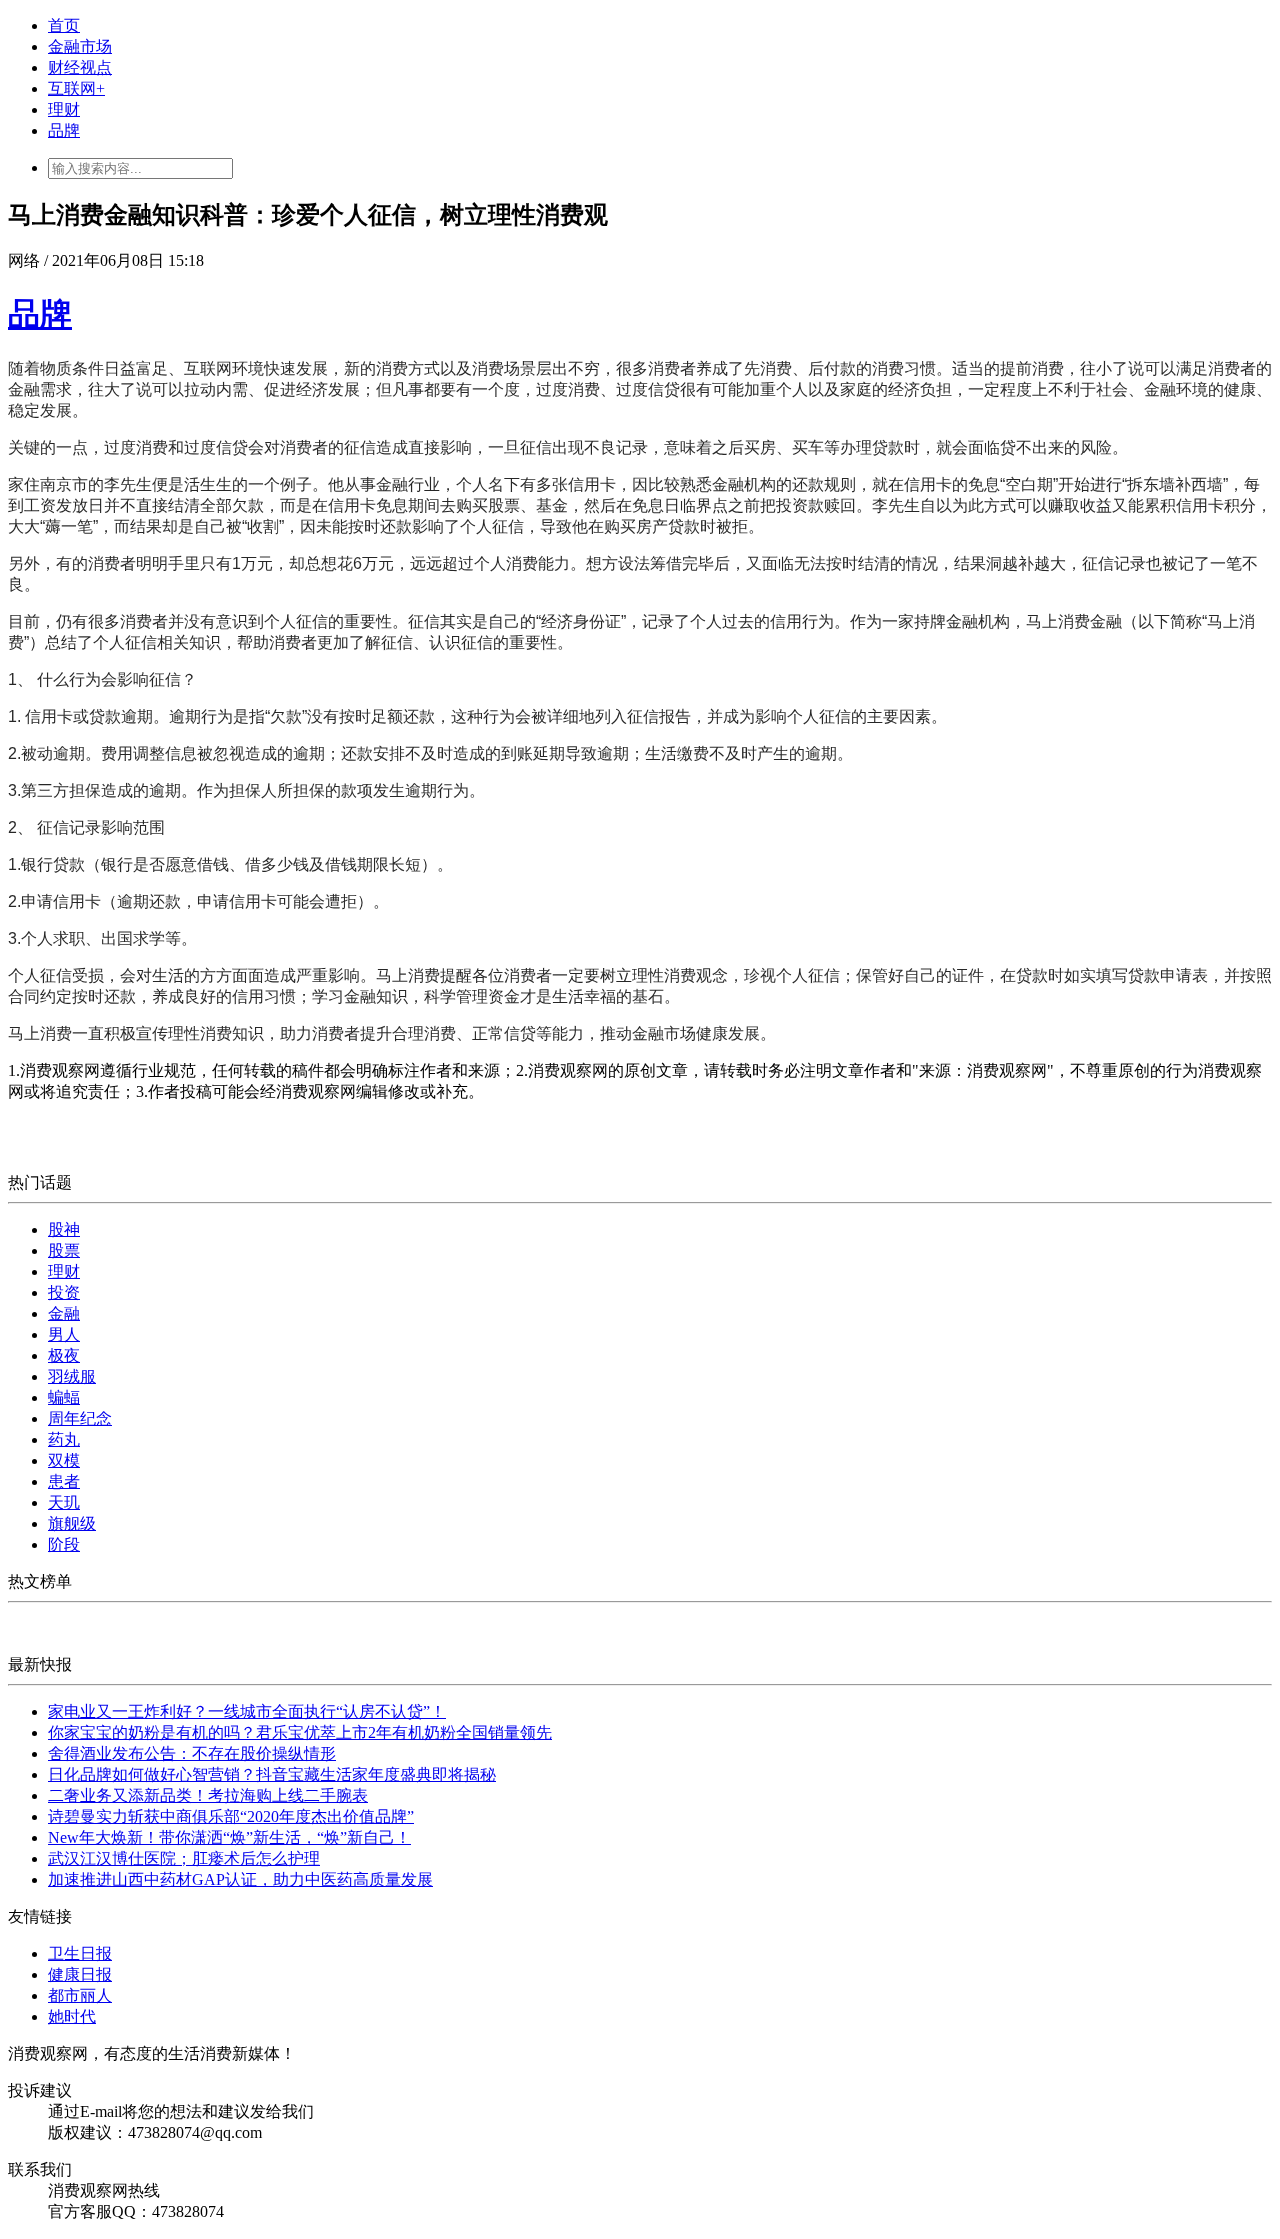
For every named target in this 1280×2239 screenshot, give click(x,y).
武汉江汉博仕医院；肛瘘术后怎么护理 (184, 1858)
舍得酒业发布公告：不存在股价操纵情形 (192, 1753)
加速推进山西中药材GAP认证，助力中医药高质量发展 (240, 1879)
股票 (64, 1250)
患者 (64, 1481)
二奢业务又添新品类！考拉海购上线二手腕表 (208, 1795)
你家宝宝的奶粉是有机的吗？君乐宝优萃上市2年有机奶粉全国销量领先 (300, 1732)
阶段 (64, 1544)
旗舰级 (72, 1523)
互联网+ (76, 88)
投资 (64, 1292)
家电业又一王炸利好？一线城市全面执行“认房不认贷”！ (247, 1711)
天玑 (64, 1502)
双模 (64, 1460)
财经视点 (80, 67)
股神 (64, 1229)
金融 (64, 1313)
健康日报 (80, 1974)
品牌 (64, 130)
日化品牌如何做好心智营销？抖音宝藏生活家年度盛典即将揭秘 (272, 1774)
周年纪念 (80, 1418)
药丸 (64, 1439)
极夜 (64, 1355)
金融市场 (80, 46)
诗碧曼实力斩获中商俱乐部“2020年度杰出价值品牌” (231, 1816)
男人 (64, 1334)
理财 (64, 109)
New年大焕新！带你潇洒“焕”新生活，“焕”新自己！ (229, 1837)
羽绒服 (72, 1376)
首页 (64, 25)
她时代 (72, 2016)
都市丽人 (80, 1995)
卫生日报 (80, 1953)
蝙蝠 (64, 1397)
